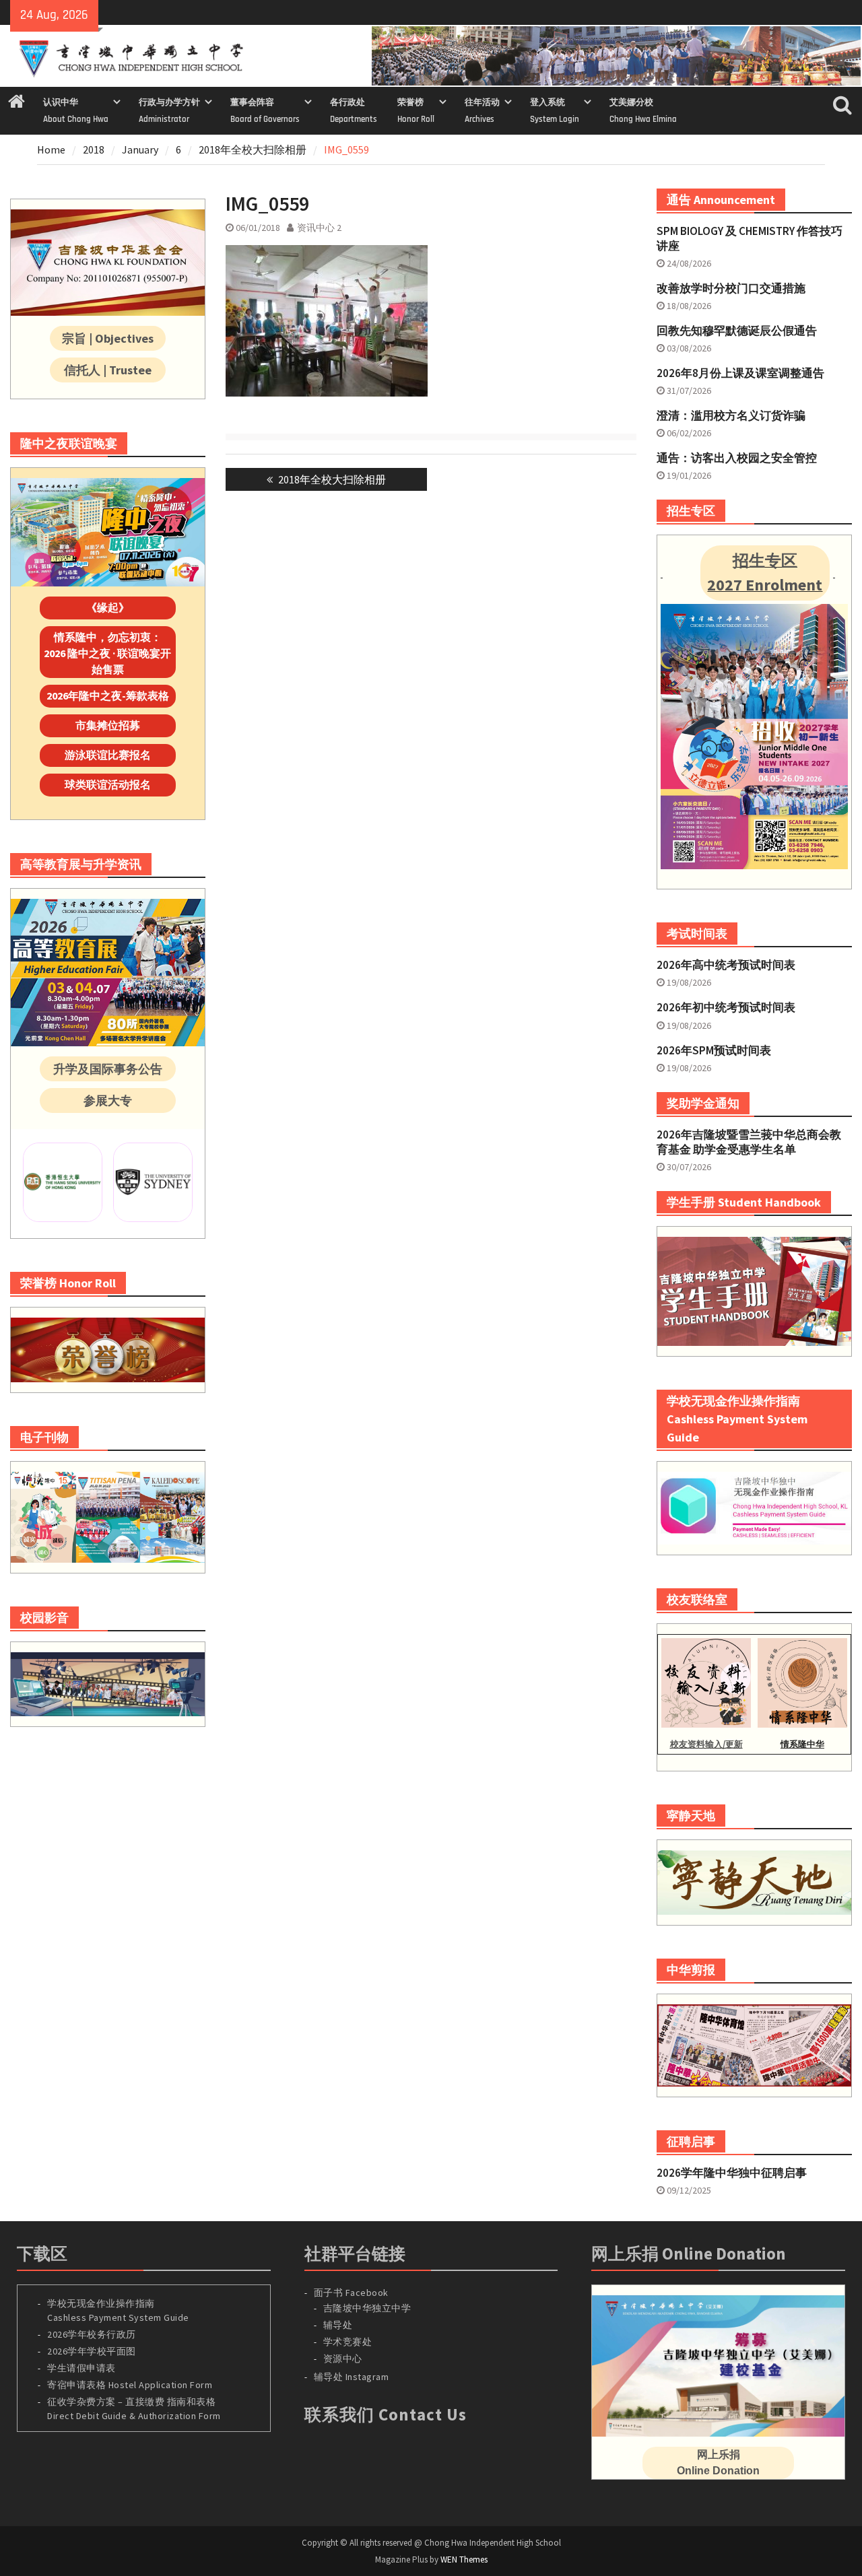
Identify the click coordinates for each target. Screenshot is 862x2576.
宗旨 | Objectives (108, 338)
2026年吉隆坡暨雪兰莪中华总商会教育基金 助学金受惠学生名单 (749, 1142)
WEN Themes (464, 2560)
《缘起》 (108, 607)
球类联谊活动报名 (108, 784)
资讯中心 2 (319, 228)
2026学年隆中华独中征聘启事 (732, 2173)
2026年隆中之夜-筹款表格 (108, 696)
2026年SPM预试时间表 (714, 1050)
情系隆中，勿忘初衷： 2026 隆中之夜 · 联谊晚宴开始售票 (107, 653)
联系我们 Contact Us (386, 2414)
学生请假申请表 (81, 2368)
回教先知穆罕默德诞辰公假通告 (737, 331)
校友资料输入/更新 (706, 1744)
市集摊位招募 (108, 725)
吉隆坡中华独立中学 (367, 2308)
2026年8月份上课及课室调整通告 (740, 373)
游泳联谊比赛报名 (108, 755)
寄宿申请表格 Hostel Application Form (131, 2385)
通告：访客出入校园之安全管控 (737, 458)
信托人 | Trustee (108, 370)
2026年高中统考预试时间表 (726, 965)
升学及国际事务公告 (108, 1069)
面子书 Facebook (351, 2293)
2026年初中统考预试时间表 (726, 1007)
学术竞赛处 (348, 2342)
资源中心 (343, 2359)
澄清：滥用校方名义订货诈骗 (731, 415)
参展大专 (108, 1100)
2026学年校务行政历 (92, 2334)
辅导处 (338, 2325)
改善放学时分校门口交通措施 (731, 288)
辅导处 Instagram (352, 2377)
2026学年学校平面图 (92, 2351)
